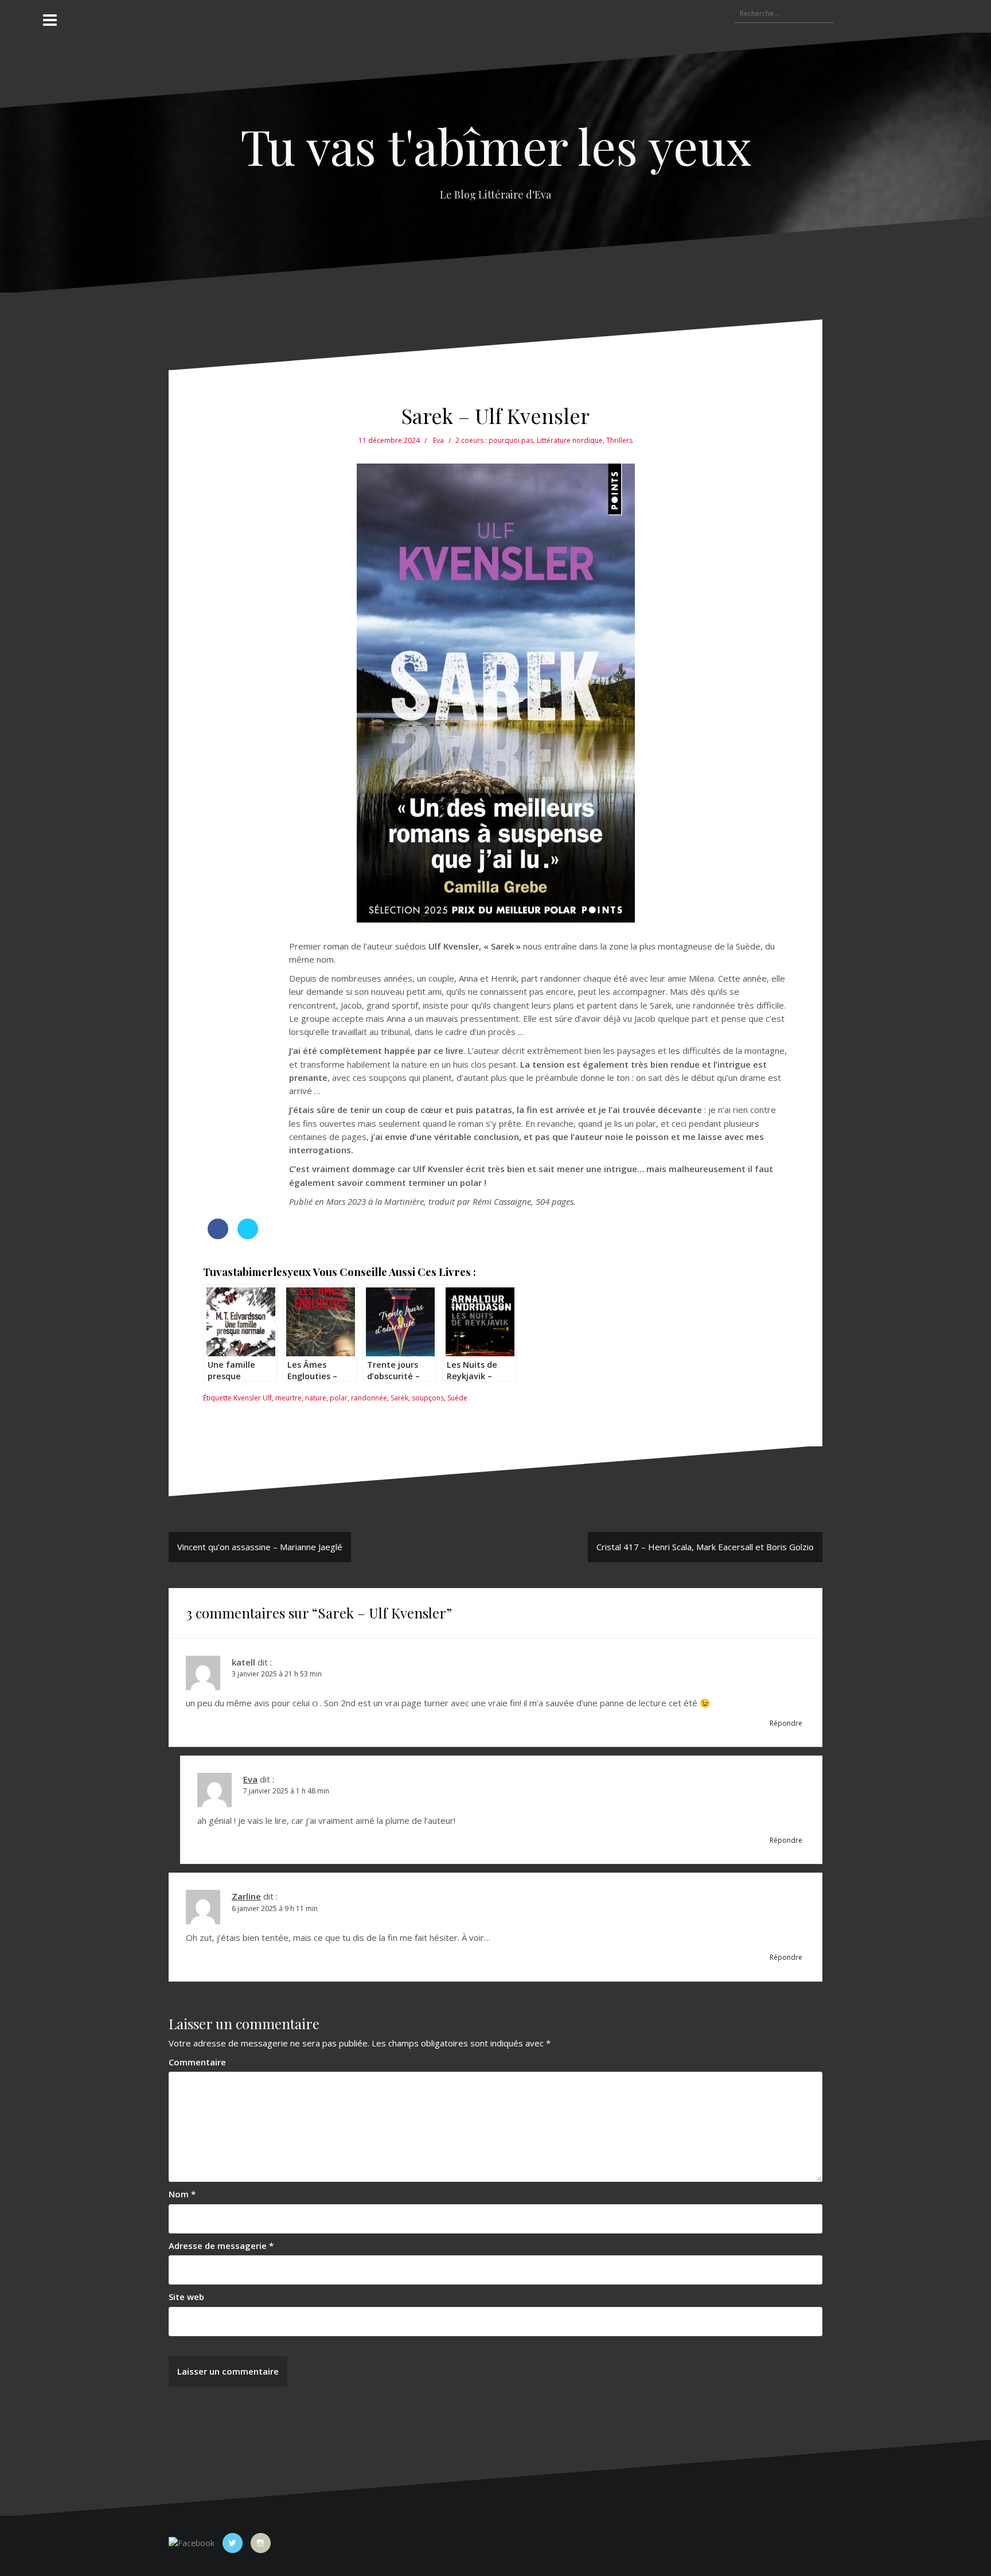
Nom (182, 2194)
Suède (457, 1398)
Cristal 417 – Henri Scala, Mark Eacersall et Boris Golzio (705, 1547)
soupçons (428, 1398)
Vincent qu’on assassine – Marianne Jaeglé (260, 1547)
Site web (186, 2297)
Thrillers (619, 440)
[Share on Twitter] (248, 1236)
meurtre (288, 1398)
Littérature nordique (570, 440)
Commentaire (197, 2062)
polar (339, 1398)
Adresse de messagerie (221, 2246)
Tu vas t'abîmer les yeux (496, 145)
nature (316, 1398)
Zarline (246, 1896)
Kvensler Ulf (253, 1398)
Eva (438, 440)
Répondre (786, 1723)
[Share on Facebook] (218, 1236)
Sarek (399, 1398)
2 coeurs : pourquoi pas (494, 440)
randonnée (369, 1398)
